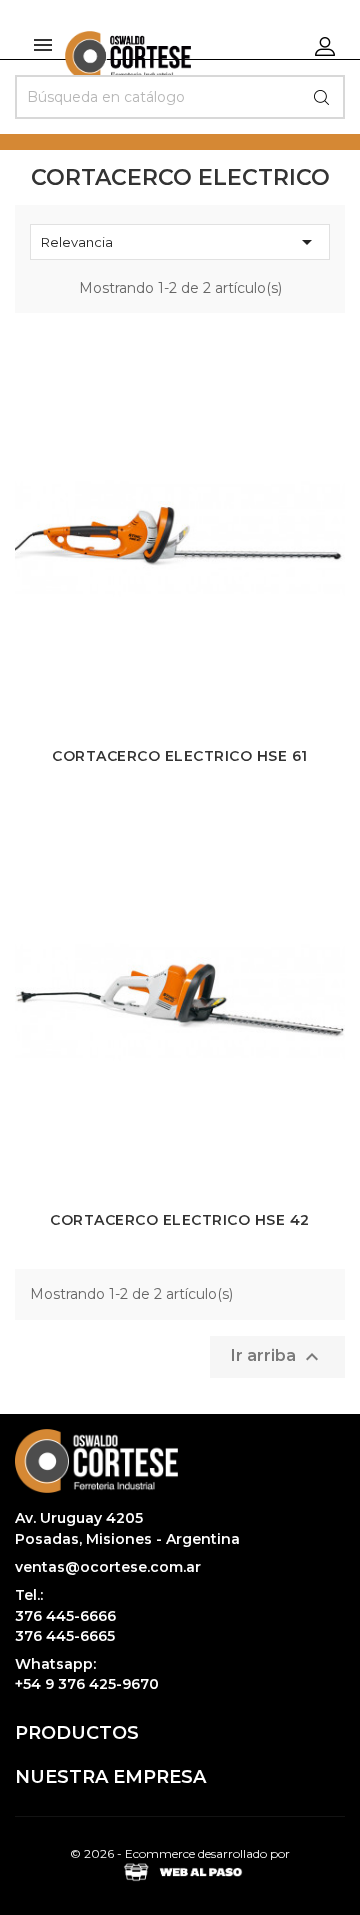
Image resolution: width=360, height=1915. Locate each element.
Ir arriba (277, 1357)
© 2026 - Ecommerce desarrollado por (180, 1853)
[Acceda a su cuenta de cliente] (325, 45)
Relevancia (180, 242)
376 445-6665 (65, 1636)
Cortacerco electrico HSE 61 (180, 756)
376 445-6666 (65, 1616)
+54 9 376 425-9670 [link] (87, 1684)
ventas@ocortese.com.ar (108, 1567)
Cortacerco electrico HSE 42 (180, 1220)
